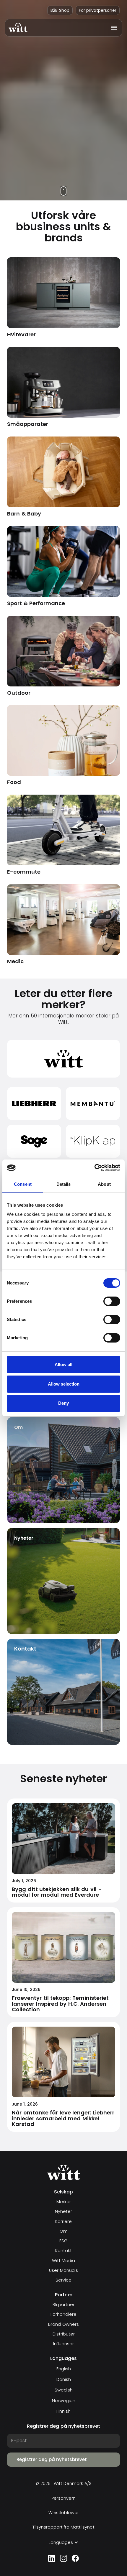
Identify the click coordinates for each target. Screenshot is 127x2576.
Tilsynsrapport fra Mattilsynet (64, 2527)
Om (64, 2231)
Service (63, 2280)
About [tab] (104, 1184)
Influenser (63, 2344)
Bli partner (63, 2305)
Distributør (64, 2334)
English (64, 2369)
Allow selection (64, 1384)
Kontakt (63, 2251)
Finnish (63, 2411)
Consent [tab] (23, 1184)
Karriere (63, 2222)
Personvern (64, 2498)
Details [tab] (64, 1184)
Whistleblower (64, 2513)
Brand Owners (63, 2324)
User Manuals (63, 2271)
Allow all (63, 1364)
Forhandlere (63, 2314)
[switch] (112, 1301)
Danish (64, 2379)
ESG (63, 2241)
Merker (64, 2202)
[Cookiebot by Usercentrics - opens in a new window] (94, 1168)
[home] (18, 28)
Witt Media (63, 2261)
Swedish (64, 2390)
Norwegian (64, 2401)
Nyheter (63, 2212)
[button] (112, 28)
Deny (63, 1403)
